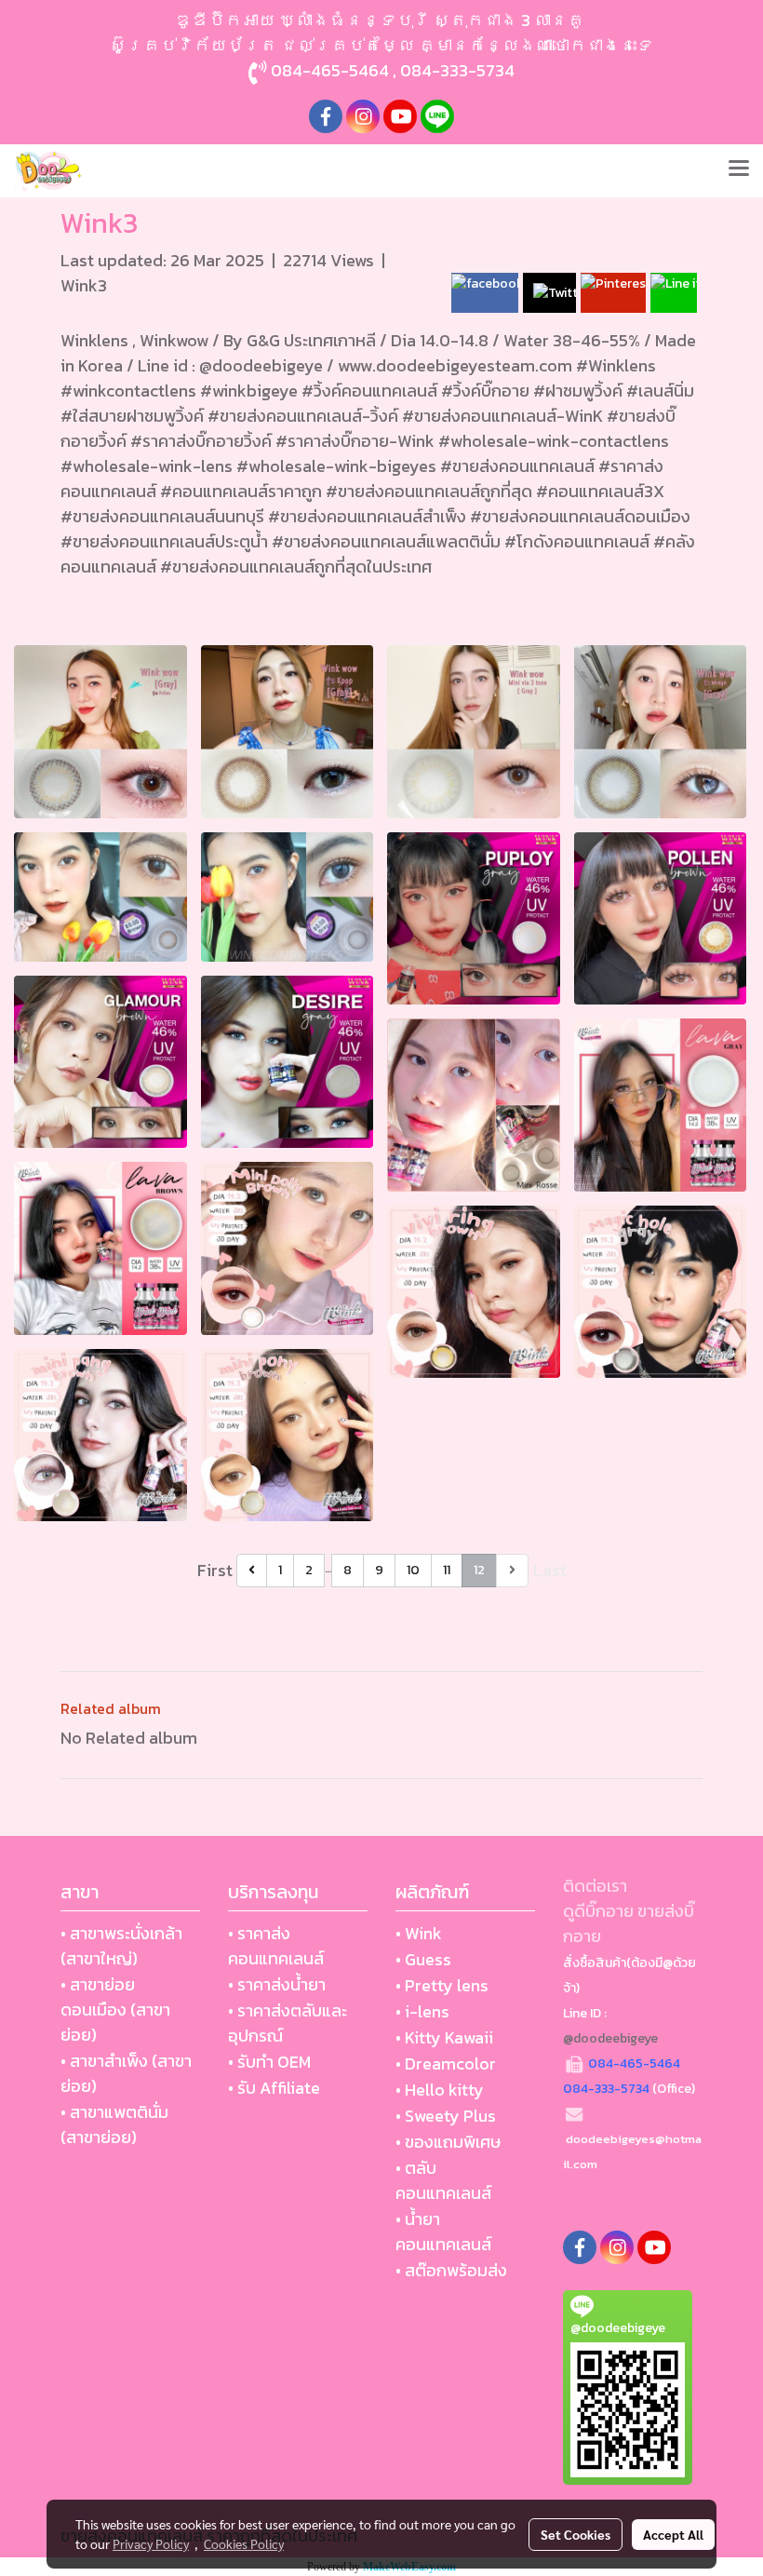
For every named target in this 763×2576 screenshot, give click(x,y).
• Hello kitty (440, 2090)
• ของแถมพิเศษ (448, 2142)
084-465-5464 (330, 70)
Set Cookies (576, 2534)
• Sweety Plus (446, 2116)
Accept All (673, 2534)
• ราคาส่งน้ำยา (277, 1984)
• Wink (419, 1933)
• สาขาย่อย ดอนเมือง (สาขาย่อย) (115, 2010)
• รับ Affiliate (274, 2088)
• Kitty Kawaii (444, 2037)
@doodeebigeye (610, 2038)
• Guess (423, 1959)
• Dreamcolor (446, 2063)
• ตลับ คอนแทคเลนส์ (443, 2180)
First (215, 1570)
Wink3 (84, 285)
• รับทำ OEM (269, 2062)
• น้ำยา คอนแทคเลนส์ (443, 2232)
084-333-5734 (457, 70)
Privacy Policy (151, 2543)
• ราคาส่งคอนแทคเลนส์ (276, 1946)
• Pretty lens (442, 1985)
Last (550, 1570)
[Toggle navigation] (739, 170)
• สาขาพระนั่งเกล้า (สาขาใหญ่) (121, 1946)
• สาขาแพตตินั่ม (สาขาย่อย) (114, 2124)
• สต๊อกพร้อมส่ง (451, 2270)
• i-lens (422, 2011)
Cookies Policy (244, 2543)
